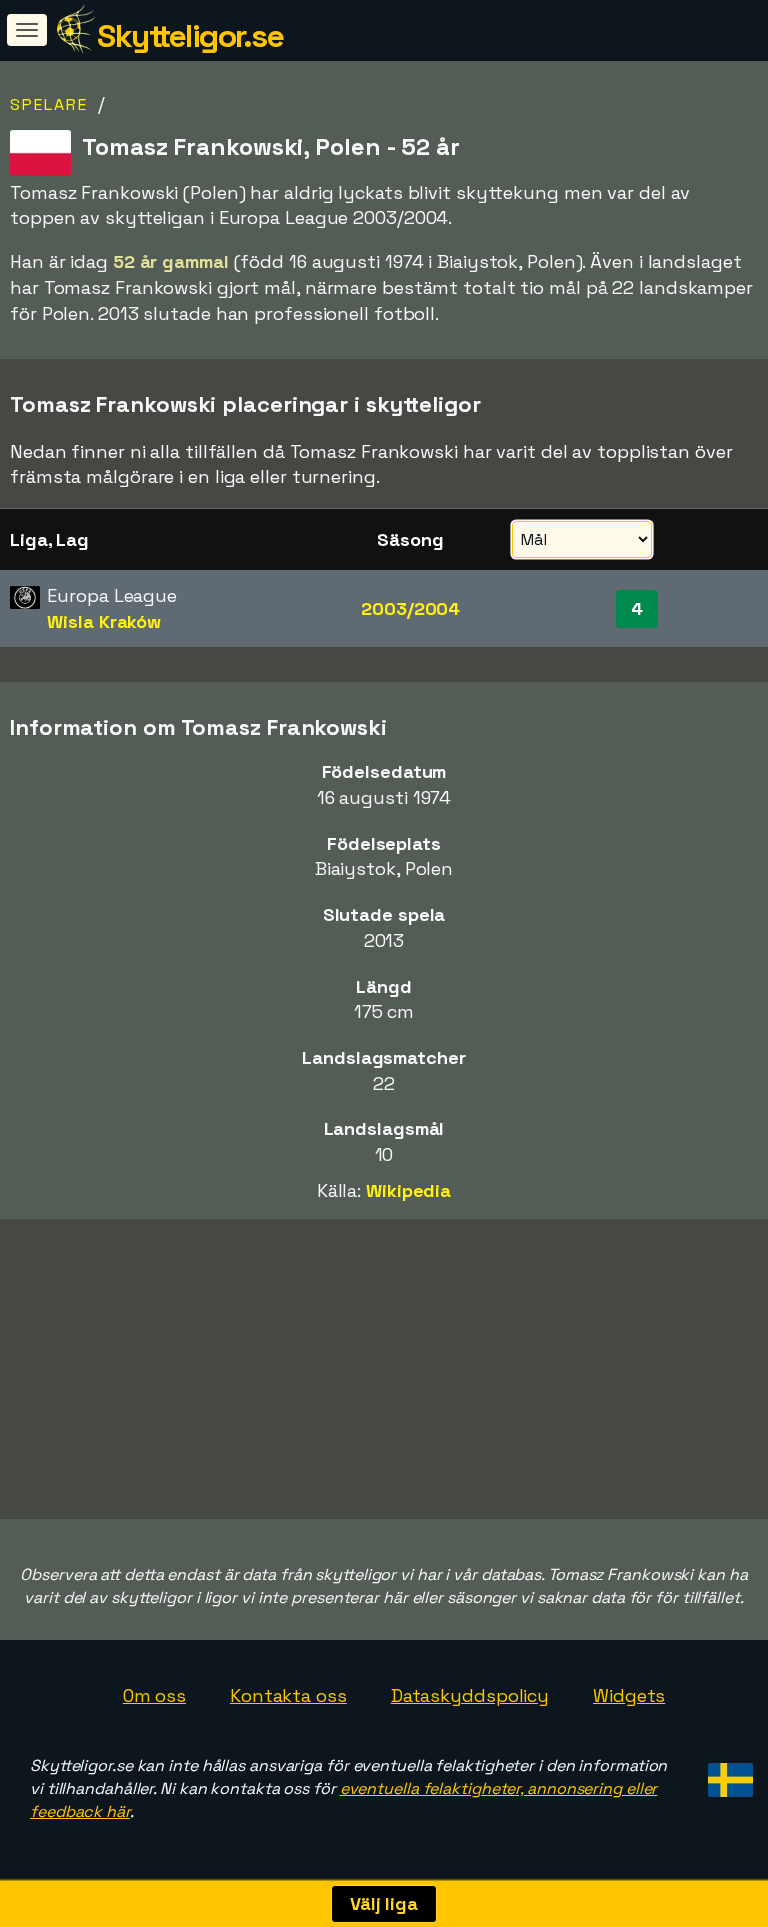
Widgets (629, 1695)
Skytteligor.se (190, 36)
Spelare (49, 104)
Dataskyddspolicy (470, 1695)
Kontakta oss (288, 1695)
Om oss (154, 1695)
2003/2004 (410, 608)
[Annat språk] (727, 1773)
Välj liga (384, 1903)
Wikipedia (408, 1190)
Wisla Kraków (104, 621)
